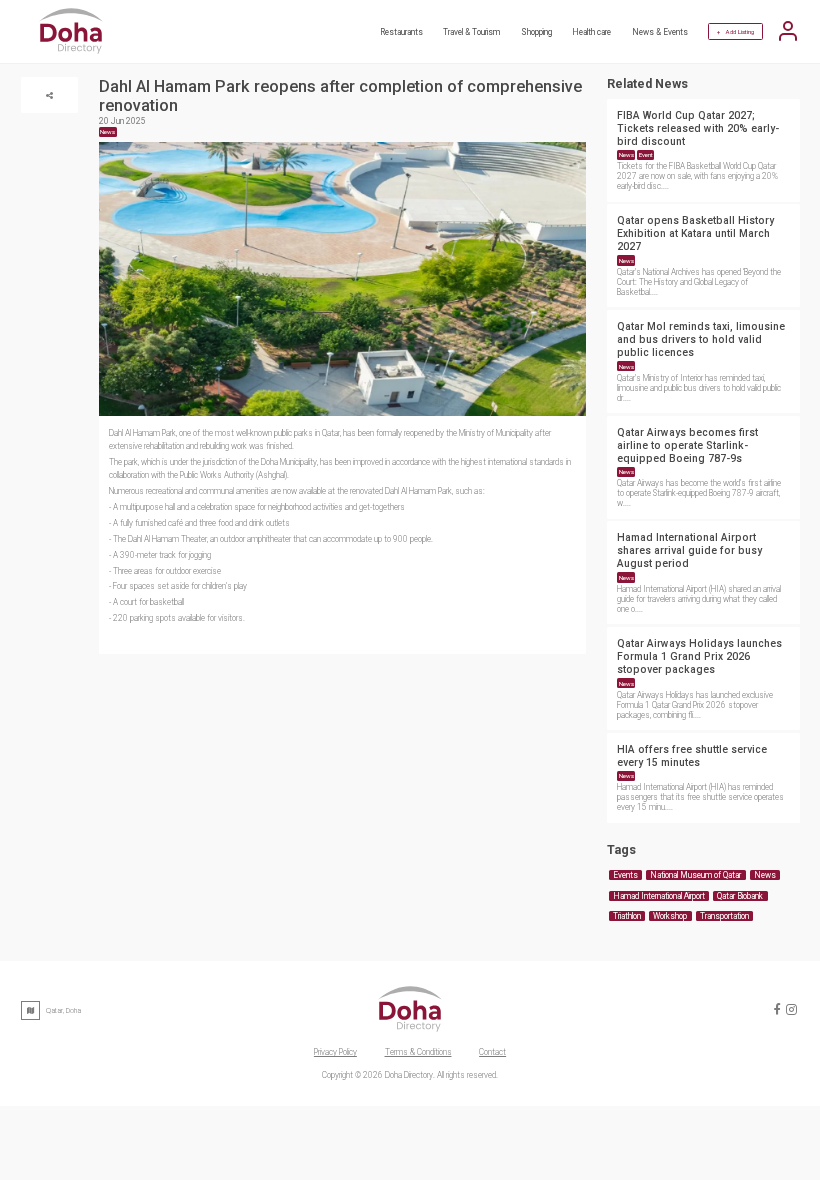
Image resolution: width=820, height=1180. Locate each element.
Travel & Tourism (471, 32)
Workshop (670, 916)
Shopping (536, 32)
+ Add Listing (735, 31)
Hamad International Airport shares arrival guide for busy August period (689, 550)
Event (646, 154)
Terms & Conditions (418, 1052)
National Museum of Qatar (695, 875)
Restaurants (401, 32)
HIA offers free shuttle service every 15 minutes (692, 756)
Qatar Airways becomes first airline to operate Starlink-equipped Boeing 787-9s (687, 445)
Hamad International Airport (659, 896)
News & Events (660, 32)
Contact (492, 1052)
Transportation (724, 916)
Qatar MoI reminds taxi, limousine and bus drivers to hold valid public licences (701, 339)
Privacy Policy (335, 1052)
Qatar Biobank (740, 896)
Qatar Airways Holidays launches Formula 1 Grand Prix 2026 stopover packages (699, 656)
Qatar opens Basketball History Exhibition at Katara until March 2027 (695, 233)
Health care (591, 32)
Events (625, 875)
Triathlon (627, 916)
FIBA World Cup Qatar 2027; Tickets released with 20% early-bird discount (698, 128)
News (626, 154)
